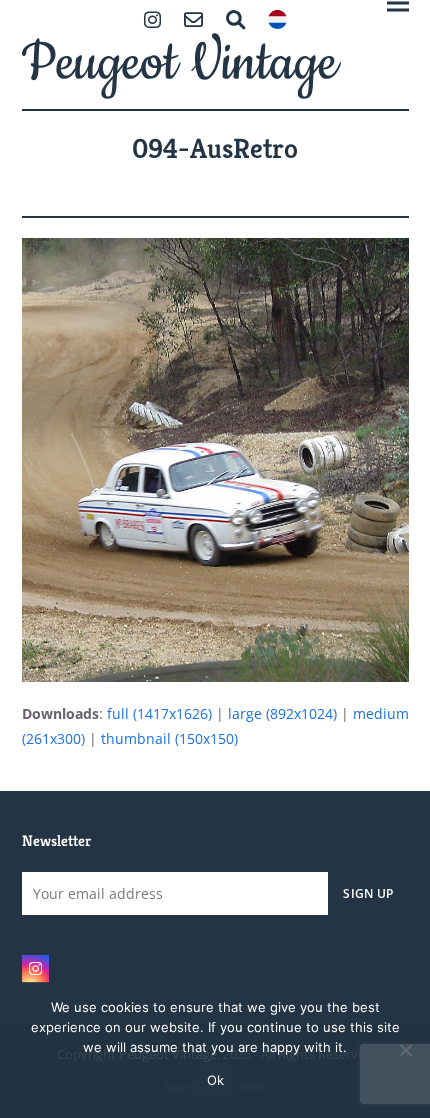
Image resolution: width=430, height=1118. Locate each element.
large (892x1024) (282, 713)
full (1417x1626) (159, 713)
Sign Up (368, 893)
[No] (405, 1050)
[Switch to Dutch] (277, 21)
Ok (215, 1080)
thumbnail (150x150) (169, 738)
